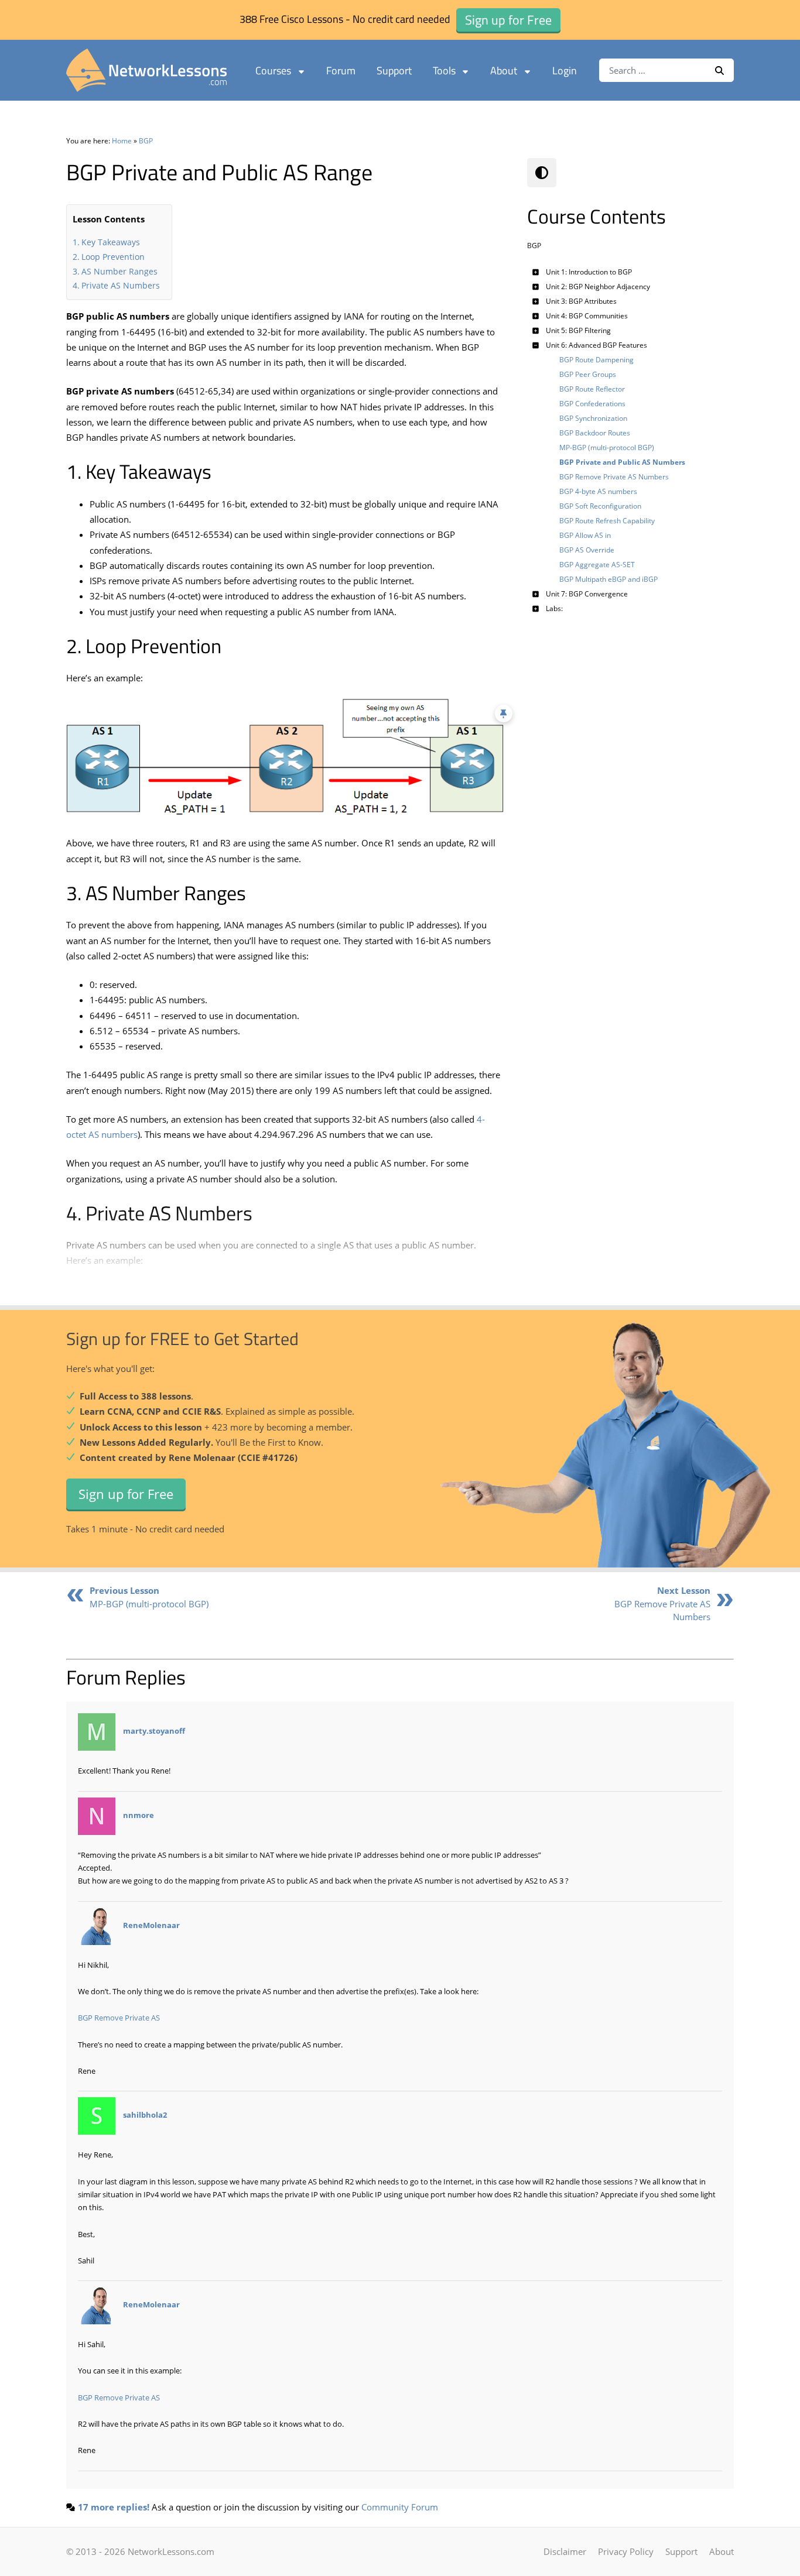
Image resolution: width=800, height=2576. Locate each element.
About (504, 71)
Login (565, 71)
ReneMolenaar (151, 1925)
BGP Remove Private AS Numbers (662, 1603)
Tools (444, 71)
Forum (341, 71)
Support (394, 71)
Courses (273, 71)
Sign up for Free (126, 1494)
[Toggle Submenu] (536, 272)
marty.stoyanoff (154, 1731)
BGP (146, 141)
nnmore (139, 1815)
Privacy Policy (626, 2551)
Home (122, 141)
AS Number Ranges (119, 271)
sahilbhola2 (145, 2115)
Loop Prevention (113, 257)
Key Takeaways (111, 242)
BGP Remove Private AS (119, 2018)
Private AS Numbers (121, 285)
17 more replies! (114, 2507)
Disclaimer (565, 2551)
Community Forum (400, 2507)
